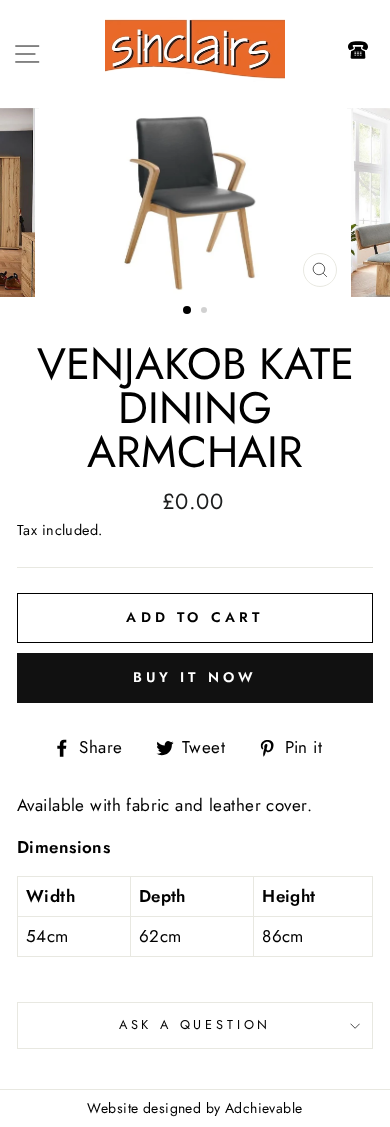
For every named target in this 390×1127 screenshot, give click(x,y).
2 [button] (206, 312)
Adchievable (264, 1108)
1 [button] (188, 311)
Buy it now (195, 677)
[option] (195, 203)
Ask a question (195, 1024)
